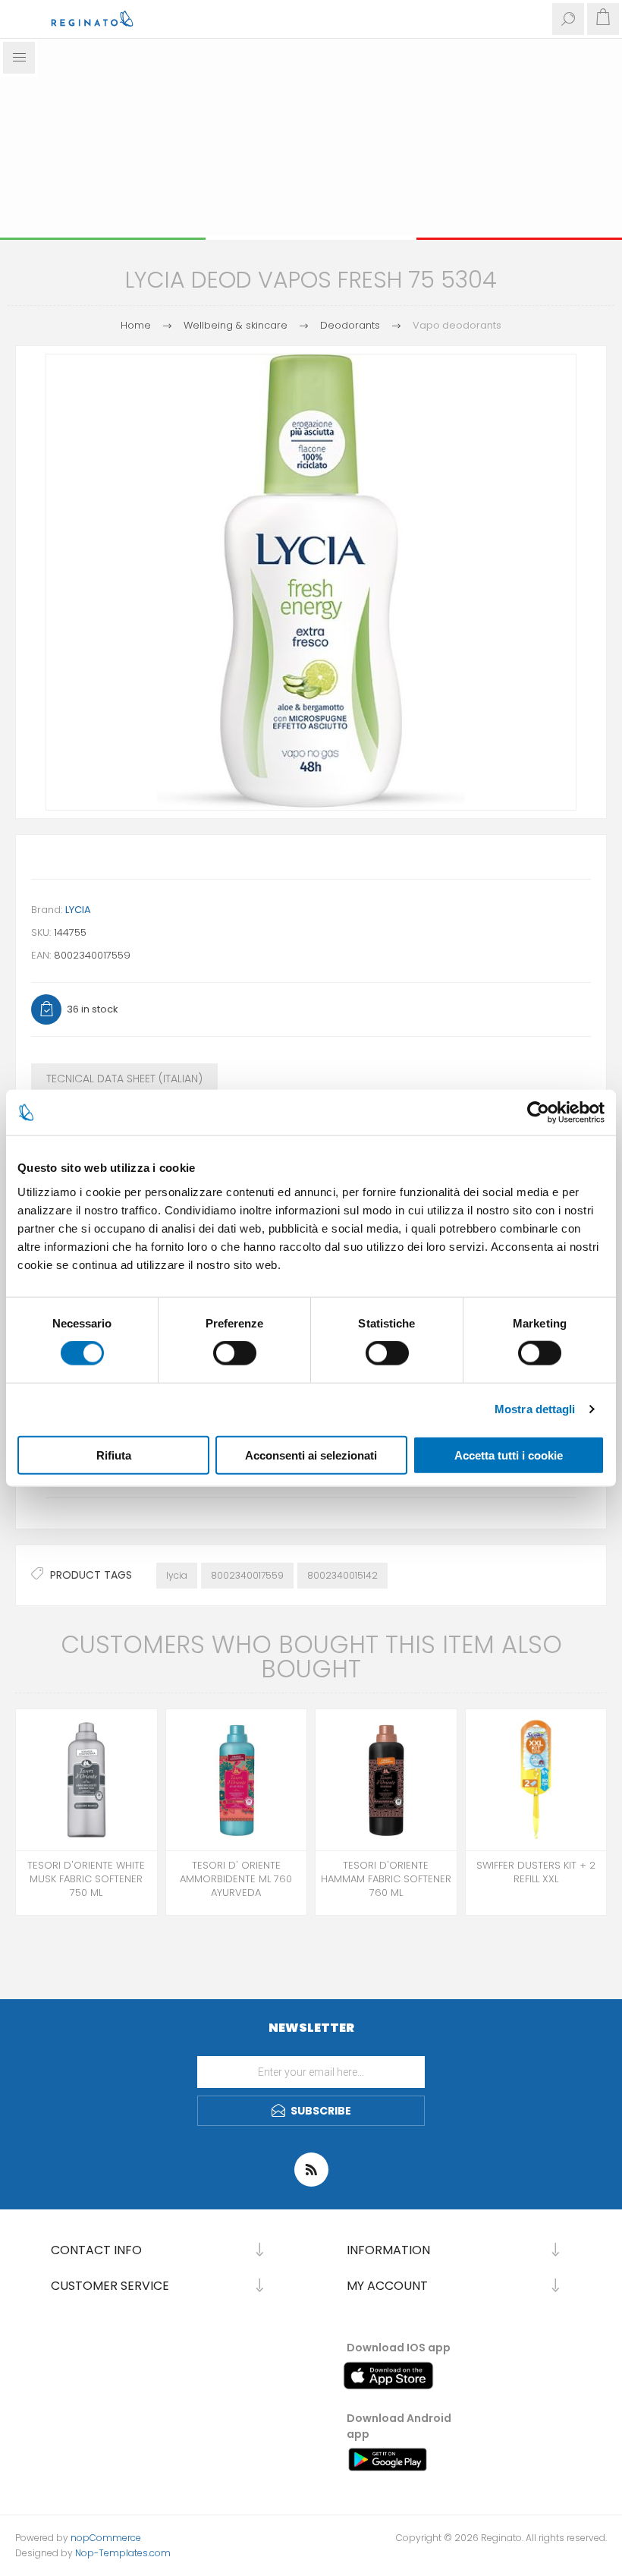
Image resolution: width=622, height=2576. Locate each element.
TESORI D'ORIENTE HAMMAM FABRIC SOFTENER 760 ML (386, 1879)
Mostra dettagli (535, 1409)
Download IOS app (399, 2348)
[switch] (235, 1353)
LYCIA (78, 910)
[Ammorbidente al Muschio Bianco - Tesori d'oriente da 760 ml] (86, 1780)
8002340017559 (247, 1575)
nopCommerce (106, 2538)
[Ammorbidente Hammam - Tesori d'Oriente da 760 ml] (386, 1780)
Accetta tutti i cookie (509, 1455)
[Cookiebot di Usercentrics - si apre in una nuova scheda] (538, 1113)
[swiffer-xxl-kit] (536, 1780)
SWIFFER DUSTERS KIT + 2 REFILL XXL (536, 1872)
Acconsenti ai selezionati (311, 1455)
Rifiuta (114, 1455)
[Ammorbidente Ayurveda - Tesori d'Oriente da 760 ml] (237, 1780)
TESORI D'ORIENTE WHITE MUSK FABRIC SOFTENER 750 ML (86, 1879)
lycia (177, 1575)
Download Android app (399, 2426)
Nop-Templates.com (123, 2553)
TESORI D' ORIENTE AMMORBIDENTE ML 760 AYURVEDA (236, 1879)
